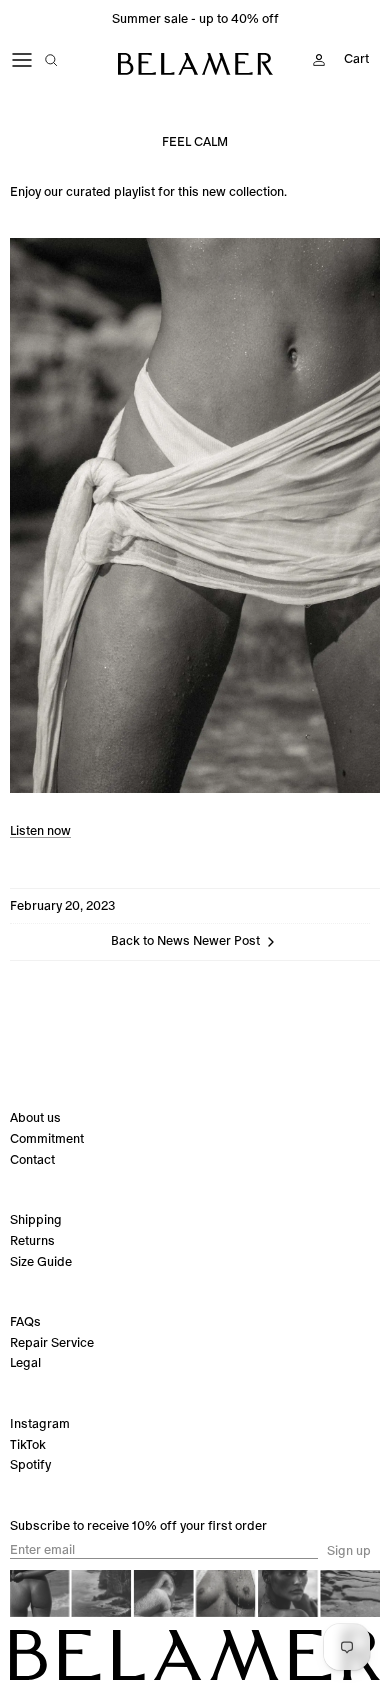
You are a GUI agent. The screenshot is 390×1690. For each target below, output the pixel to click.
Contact (32, 1159)
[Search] (66, 60)
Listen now (40, 830)
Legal (25, 1362)
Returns (32, 1240)
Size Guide (41, 1261)
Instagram (40, 1423)
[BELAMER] (195, 64)
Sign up (349, 1551)
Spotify (30, 1464)
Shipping (36, 1219)
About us (35, 1117)
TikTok (28, 1444)
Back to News (150, 941)
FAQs (25, 1321)
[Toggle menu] (22, 60)
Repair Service (52, 1342)
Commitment (47, 1138)
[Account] (314, 60)
